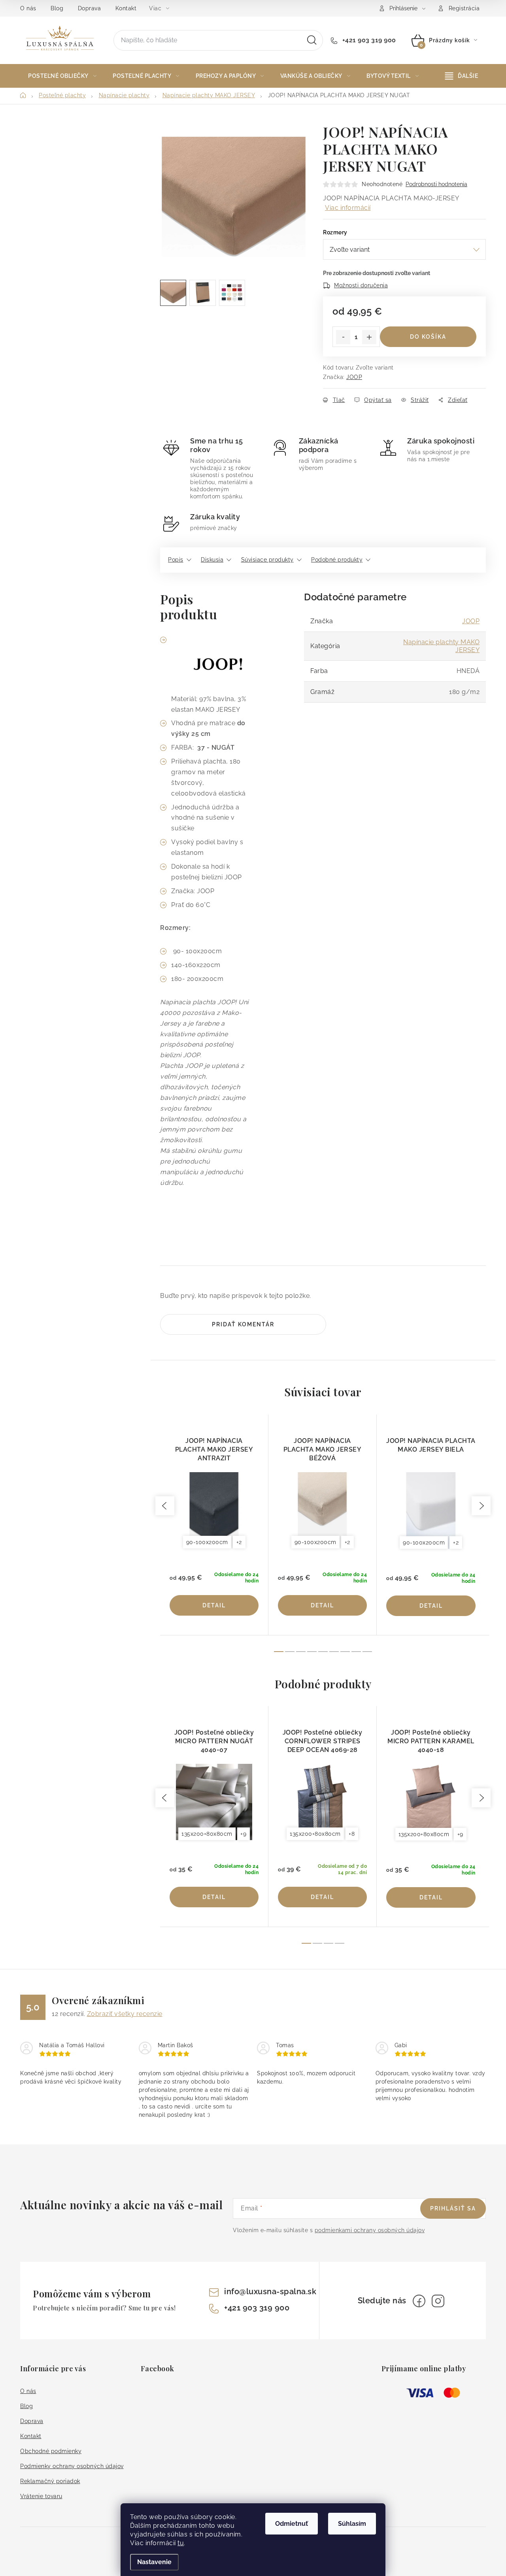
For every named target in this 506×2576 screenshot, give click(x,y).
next (481, 1506)
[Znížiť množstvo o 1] (343, 337)
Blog (57, 8)
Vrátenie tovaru (41, 2496)
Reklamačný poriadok (50, 2481)
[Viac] (462, 76)
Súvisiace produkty (267, 560)
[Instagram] (438, 2301)
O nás (28, 8)
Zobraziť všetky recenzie (125, 2014)
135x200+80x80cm (207, 1834)
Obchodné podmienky (51, 2451)
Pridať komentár (243, 1324)
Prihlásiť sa (453, 2208)
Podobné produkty (337, 560)
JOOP (354, 377)
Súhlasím (352, 2524)
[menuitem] (62, 76)
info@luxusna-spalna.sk (270, 2291)
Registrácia (464, 8)
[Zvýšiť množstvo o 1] (369, 337)
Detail (214, 1605)
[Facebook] (419, 2301)
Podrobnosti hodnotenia (436, 184)
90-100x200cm (207, 1542)
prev (165, 1506)
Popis (176, 560)
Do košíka (428, 337)
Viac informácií (348, 208)
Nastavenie (154, 2562)
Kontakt (126, 8)
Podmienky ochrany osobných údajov (72, 2466)
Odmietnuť (292, 2524)
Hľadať (312, 40)
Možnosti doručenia (361, 285)
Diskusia (212, 560)
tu (181, 2543)
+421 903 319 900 (368, 40)
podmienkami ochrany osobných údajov (370, 2230)
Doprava (90, 8)
